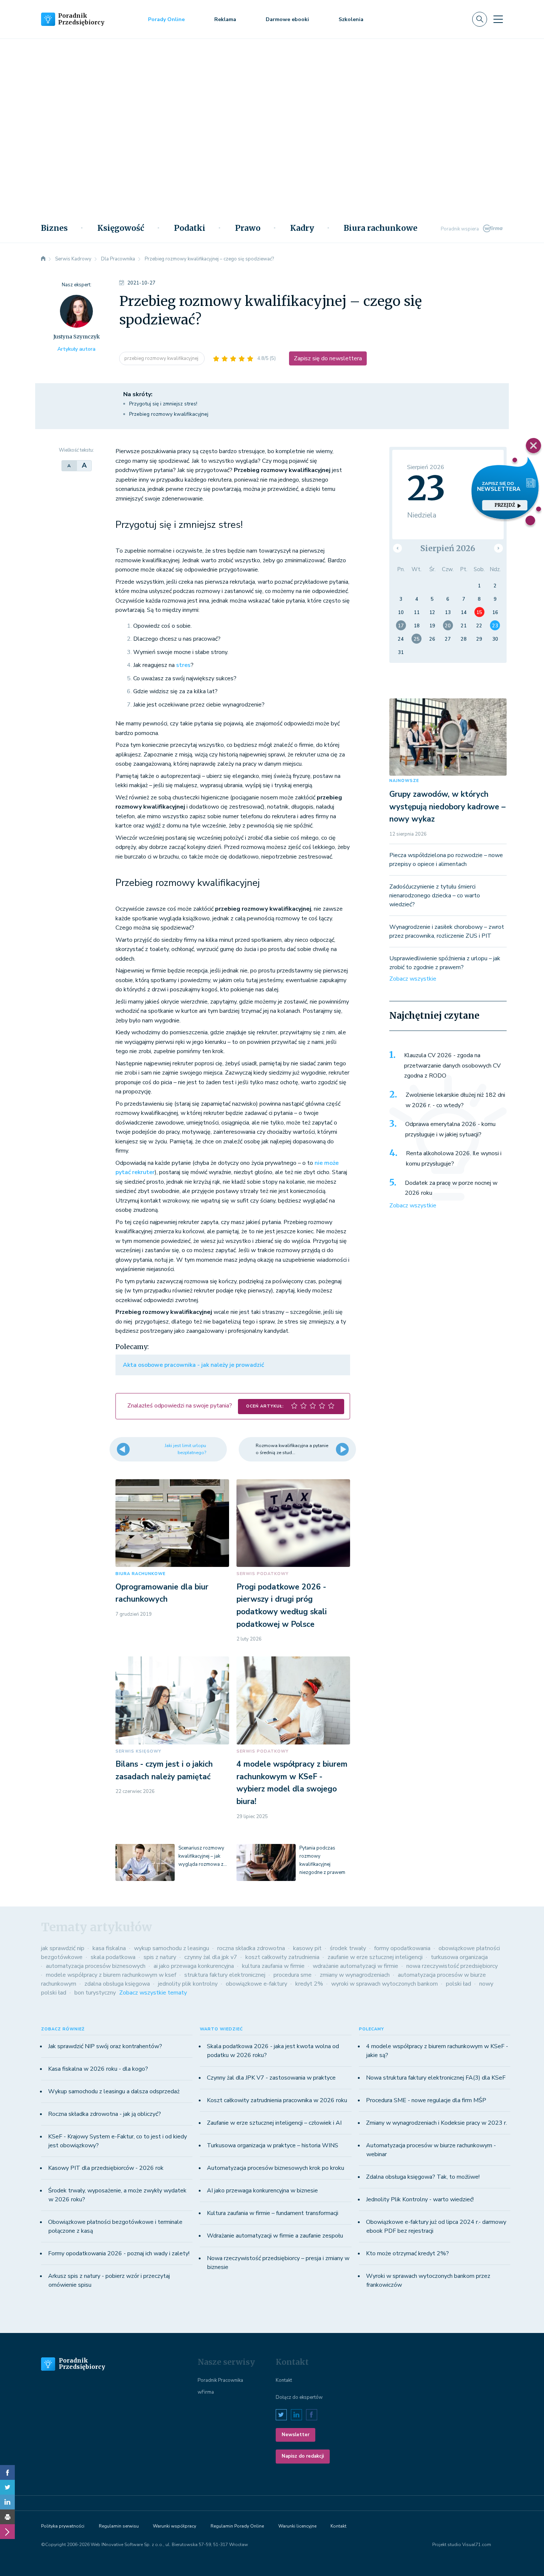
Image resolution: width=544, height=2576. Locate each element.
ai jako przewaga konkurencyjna (194, 1966)
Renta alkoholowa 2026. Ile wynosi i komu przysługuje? (454, 1159)
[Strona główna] (43, 259)
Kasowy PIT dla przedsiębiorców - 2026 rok (106, 2168)
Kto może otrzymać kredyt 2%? (407, 2253)
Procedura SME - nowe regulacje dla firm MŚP (426, 2100)
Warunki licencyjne (297, 2526)
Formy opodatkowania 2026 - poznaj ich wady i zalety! (119, 2253)
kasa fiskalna (109, 1948)
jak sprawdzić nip (63, 1948)
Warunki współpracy (174, 2526)
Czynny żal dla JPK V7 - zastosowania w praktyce (271, 2078)
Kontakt (284, 2380)
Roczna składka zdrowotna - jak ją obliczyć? (105, 2114)
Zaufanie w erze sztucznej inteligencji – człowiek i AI (274, 2123)
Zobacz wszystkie (413, 979)
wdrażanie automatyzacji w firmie (355, 1966)
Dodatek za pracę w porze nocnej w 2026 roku (451, 1188)
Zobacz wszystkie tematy (153, 1993)
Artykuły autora (76, 349)
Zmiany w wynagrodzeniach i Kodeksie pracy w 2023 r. (436, 2123)
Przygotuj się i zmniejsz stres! (163, 404)
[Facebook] (7, 2472)
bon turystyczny (95, 1993)
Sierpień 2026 (448, 548)
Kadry (302, 228)
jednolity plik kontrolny (188, 1984)
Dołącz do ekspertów (299, 2397)
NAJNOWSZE (404, 781)
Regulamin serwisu (119, 2526)
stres (183, 665)
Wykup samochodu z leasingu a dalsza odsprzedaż (114, 2091)
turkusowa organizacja (459, 1957)
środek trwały (348, 1948)
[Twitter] (7, 2487)
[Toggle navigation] (498, 19)
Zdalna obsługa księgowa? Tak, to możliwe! (423, 2177)
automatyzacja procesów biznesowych (96, 1966)
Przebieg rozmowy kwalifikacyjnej (169, 414)
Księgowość (121, 228)
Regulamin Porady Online (237, 2526)
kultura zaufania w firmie (273, 1966)
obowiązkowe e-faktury (256, 1984)
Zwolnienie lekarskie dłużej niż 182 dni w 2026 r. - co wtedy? (455, 1100)
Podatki (190, 228)
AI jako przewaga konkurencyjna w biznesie (262, 2191)
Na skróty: (138, 394)
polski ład (459, 1984)
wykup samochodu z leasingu (172, 1948)
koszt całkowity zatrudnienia (282, 1957)
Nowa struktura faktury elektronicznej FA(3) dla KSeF (436, 2078)
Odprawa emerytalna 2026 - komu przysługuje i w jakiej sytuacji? (450, 1129)
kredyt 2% (309, 1984)
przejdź (505, 505)
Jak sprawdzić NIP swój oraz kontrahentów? (105, 2046)
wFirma (206, 2392)
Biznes (54, 228)
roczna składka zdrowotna (251, 1948)
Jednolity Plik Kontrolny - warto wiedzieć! (420, 2199)
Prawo (248, 228)
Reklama (225, 19)
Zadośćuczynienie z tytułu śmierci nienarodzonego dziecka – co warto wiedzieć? (435, 896)
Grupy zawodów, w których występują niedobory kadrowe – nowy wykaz (447, 807)
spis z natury (160, 1957)
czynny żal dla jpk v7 (211, 1957)
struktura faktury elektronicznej (225, 1975)
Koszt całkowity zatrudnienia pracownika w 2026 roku (277, 2100)
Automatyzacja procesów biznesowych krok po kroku (276, 2168)
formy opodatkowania (402, 1948)
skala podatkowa (113, 1957)
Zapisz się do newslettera (328, 358)
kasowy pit (307, 1948)
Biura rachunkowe (381, 228)
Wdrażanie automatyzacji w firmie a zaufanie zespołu (275, 2236)
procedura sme (293, 1975)
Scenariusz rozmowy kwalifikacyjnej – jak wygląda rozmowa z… (203, 1856)
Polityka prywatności (63, 2526)
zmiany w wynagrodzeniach (355, 1975)
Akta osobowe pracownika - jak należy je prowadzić (193, 1365)
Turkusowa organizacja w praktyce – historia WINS (273, 2145)
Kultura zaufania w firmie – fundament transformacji (273, 2213)
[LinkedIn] (7, 2502)
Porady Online (166, 19)
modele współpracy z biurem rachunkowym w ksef (111, 1975)
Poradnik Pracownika (220, 2380)
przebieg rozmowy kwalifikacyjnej (162, 358)
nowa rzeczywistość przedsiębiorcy (452, 1966)
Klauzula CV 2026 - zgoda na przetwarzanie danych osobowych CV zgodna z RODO (452, 1066)
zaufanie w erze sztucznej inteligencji (375, 1957)
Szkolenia (351, 19)
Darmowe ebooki (287, 19)
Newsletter (295, 2435)
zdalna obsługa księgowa (117, 1984)
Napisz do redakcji (303, 2456)
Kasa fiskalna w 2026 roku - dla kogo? (98, 2069)
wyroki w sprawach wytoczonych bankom (385, 1984)
